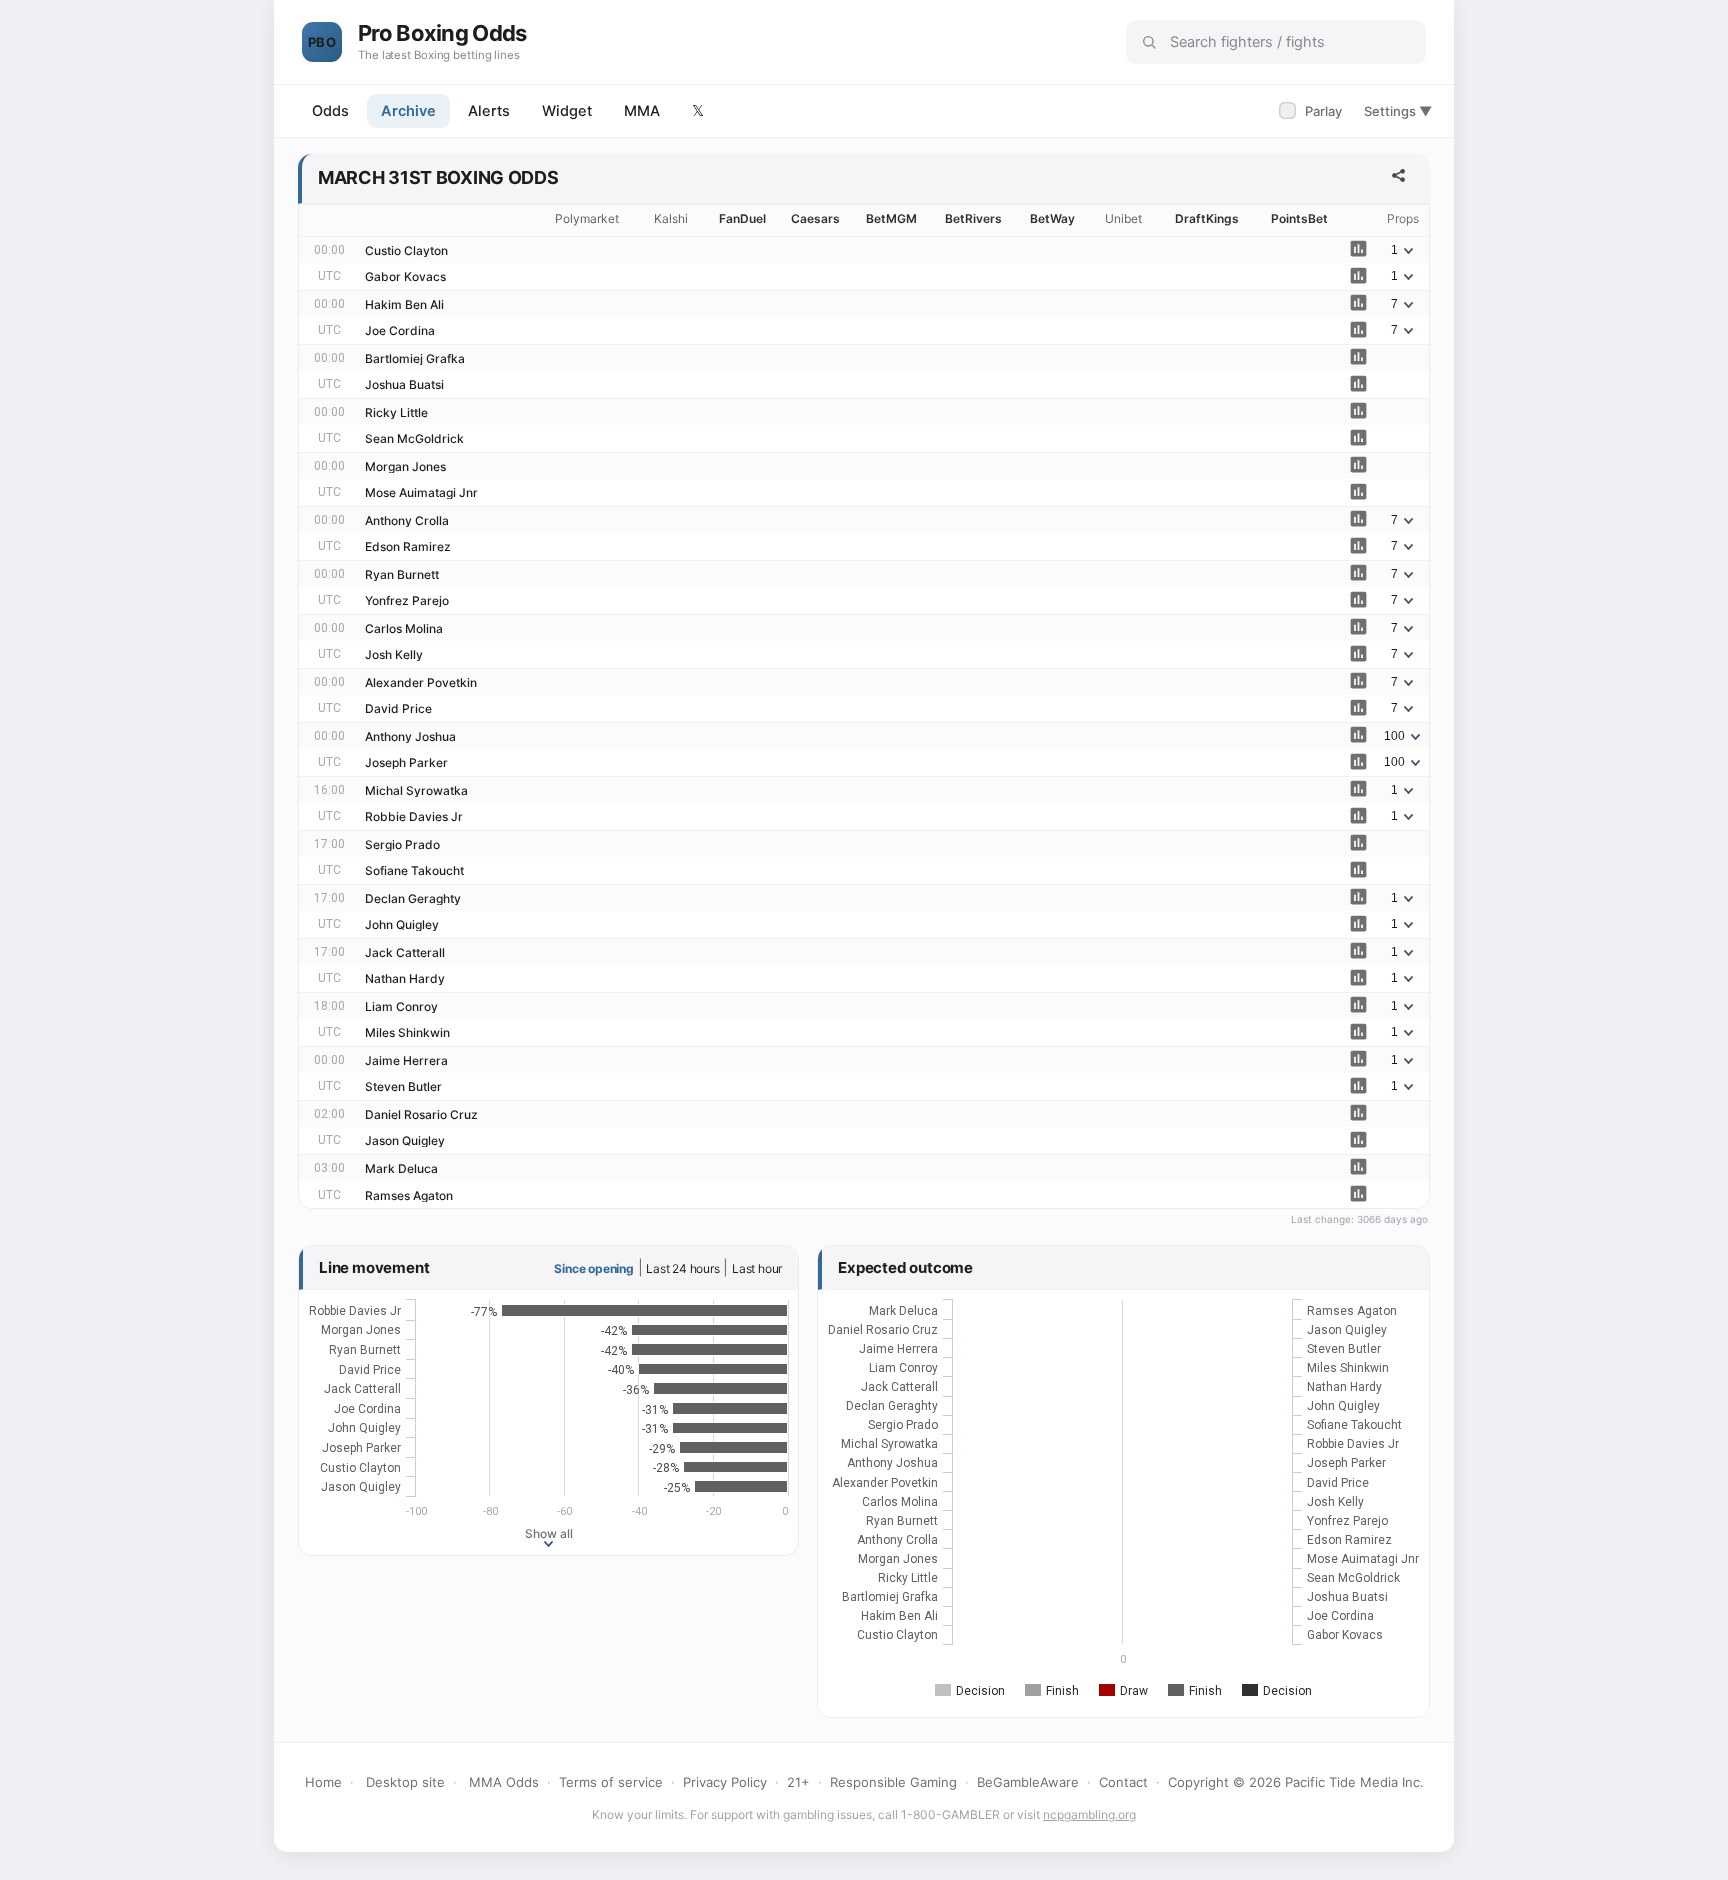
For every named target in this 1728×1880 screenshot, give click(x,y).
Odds (330, 111)
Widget (567, 111)
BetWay (1052, 218)
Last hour (757, 1268)
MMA (642, 111)
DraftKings (1207, 218)
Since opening (593, 1268)
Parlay (1312, 111)
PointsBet (1299, 218)
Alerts (489, 111)
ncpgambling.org (1089, 1814)
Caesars (815, 218)
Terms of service (611, 1782)
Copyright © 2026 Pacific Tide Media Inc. (1296, 1782)
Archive (408, 111)
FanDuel (742, 218)
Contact (1123, 1782)
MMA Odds (504, 1782)
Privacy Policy (725, 1782)
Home (323, 1782)
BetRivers (973, 218)
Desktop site (405, 1782)
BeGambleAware (1028, 1782)
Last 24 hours (682, 1268)
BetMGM (891, 218)
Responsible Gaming (893, 1782)
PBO (322, 42)
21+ (798, 1782)
